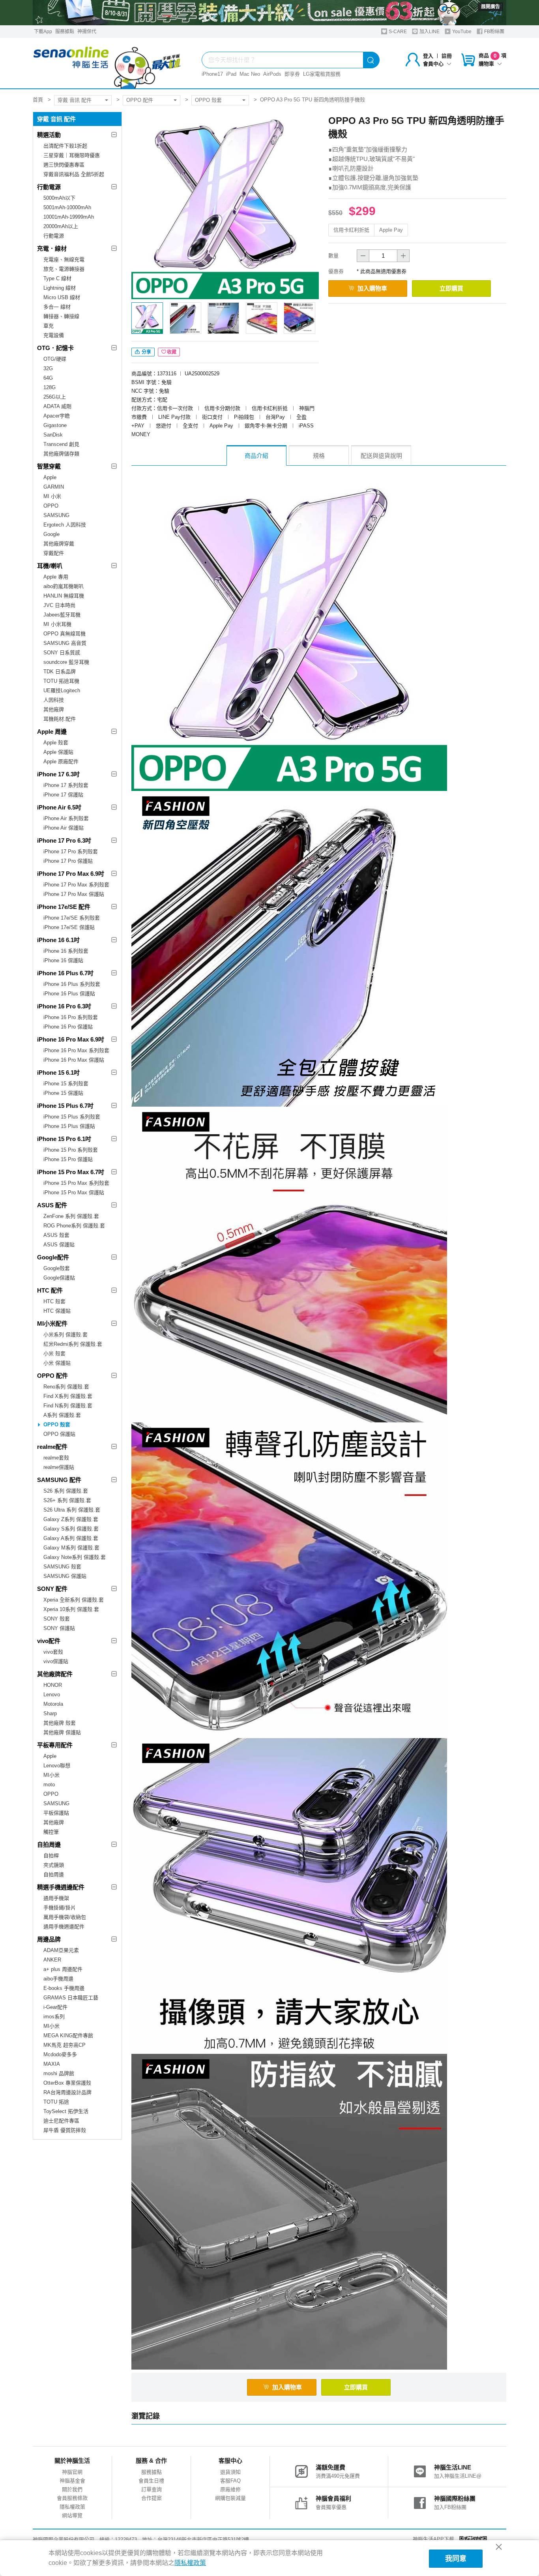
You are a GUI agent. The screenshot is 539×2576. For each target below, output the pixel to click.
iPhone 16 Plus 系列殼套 (72, 984)
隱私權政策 (72, 2507)
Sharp (50, 1713)
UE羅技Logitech (62, 690)
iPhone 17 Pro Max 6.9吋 (71, 874)
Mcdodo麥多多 (60, 2054)
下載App (43, 32)
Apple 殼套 (56, 743)
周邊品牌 (49, 1939)
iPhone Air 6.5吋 (59, 807)
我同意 (456, 2559)
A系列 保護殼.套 (62, 1415)
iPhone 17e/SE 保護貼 (69, 927)
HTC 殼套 (54, 1301)
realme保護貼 (59, 1467)
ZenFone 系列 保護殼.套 (71, 1216)
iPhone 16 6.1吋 (58, 940)
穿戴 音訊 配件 (75, 100)
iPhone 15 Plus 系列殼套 (72, 1117)
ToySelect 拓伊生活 (66, 2111)
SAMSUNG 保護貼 (65, 1576)
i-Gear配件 (55, 2007)
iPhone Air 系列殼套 (66, 818)
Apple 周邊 (52, 732)
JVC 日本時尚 (59, 605)
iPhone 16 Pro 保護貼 (68, 1027)
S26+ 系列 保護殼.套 (67, 1500)
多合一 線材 (57, 307)
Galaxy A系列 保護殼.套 (71, 1538)
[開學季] (269, 13)
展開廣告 (490, 7)
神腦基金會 (72, 2481)
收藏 (172, 352)
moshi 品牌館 (59, 2073)
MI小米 (51, 1775)
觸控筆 (51, 1832)
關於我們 (72, 2489)
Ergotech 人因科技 (65, 525)
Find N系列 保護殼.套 (68, 1406)
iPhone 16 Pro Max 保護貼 (74, 1060)
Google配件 (53, 1257)
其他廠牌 (54, 709)
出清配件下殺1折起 (65, 146)
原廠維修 (230, 2489)
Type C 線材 (57, 278)
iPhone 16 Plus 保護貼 (69, 994)
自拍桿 (51, 1856)
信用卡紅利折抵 (351, 230)
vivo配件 (49, 1641)
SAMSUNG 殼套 (62, 1567)
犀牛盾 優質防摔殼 (65, 2130)
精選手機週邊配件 (61, 1887)
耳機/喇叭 (50, 566)
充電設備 (54, 335)
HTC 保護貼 (57, 1311)
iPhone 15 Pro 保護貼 (68, 1159)
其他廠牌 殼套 (60, 1723)
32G (48, 368)
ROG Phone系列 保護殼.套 (74, 1226)
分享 (146, 352)
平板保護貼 (56, 1813)
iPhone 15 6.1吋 (58, 1073)
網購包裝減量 (230, 2498)
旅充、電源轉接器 (64, 269)
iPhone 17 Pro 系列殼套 (71, 851)
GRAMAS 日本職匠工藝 (71, 1998)
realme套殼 (56, 1458)
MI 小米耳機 (57, 624)
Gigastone (55, 425)
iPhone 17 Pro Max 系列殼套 (76, 885)
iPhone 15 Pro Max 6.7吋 (71, 1172)
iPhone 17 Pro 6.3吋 (64, 840)
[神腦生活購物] (107, 63)
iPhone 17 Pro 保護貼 (68, 861)
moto (49, 1784)
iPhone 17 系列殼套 (66, 785)
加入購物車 (372, 288)
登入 (428, 56)
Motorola (53, 1704)
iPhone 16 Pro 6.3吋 (64, 1006)
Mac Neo (250, 74)
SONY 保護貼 (59, 1628)
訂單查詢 (152, 2489)
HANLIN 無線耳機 (64, 596)
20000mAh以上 (61, 226)
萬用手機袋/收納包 (65, 1917)
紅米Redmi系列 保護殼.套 (73, 1344)
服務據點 (65, 32)
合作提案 (152, 2498)
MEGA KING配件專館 (68, 2036)
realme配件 (52, 1447)
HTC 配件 (50, 1290)
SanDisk (53, 435)
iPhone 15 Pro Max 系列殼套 (76, 1183)
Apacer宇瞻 (57, 416)
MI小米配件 (52, 1324)
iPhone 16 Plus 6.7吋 (65, 973)
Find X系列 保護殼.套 (68, 1396)
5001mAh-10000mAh (67, 207)
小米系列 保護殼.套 (66, 1335)
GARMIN (54, 487)
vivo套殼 (53, 1652)
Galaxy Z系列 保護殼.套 (71, 1519)
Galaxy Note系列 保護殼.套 (75, 1557)
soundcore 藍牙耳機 (66, 662)
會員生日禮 (151, 2481)
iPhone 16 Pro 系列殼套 (71, 1017)
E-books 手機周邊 (64, 1988)
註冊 (447, 56)
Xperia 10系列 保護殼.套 (71, 1609)
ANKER (52, 1960)
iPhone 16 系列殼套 (66, 951)
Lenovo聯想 (57, 1766)
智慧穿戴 (49, 466)
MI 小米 (52, 496)
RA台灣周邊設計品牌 (67, 2092)
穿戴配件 (54, 553)
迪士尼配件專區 (61, 2121)
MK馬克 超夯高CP (65, 2045)
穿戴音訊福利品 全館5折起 (74, 174)
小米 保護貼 (57, 1363)
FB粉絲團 (494, 32)
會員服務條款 (72, 2498)
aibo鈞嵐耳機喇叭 (64, 586)
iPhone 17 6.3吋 (58, 774)
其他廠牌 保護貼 (62, 1732)
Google (51, 534)
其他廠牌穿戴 (59, 544)
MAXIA (52, 2064)
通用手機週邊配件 (64, 1927)
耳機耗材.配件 (60, 719)
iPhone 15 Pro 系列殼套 (71, 1150)
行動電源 (49, 187)
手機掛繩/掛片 (60, 1908)
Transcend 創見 (61, 444)
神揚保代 (87, 32)
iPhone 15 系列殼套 (66, 1084)
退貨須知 (230, 2472)
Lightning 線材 (60, 288)
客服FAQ (230, 2481)
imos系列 (54, 2017)
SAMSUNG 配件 (59, 1480)
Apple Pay (391, 230)
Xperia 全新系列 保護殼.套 (74, 1600)
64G (48, 378)
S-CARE (397, 32)
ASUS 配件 (52, 1205)
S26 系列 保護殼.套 (66, 1491)
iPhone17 (212, 74)
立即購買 (451, 288)
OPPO (51, 506)
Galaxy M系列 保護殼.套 (71, 1548)
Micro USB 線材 (62, 297)
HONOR (53, 1685)
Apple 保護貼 (58, 752)
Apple (50, 477)
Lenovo (52, 1695)
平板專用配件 (55, 1745)
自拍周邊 (49, 1844)
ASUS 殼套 (56, 1235)
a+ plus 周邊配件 (63, 1969)
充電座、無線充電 (64, 259)
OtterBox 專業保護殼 (67, 2083)
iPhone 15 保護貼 (63, 1093)
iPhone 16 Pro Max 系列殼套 (76, 1050)
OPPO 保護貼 (59, 1434)
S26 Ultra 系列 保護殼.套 (72, 1510)
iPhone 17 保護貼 (63, 795)
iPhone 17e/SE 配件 (64, 907)
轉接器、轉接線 (61, 316)
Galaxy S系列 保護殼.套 (71, 1529)
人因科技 (54, 700)
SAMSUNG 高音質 (65, 643)
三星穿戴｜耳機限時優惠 (72, 155)
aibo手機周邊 (58, 1979)
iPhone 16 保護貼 (63, 960)
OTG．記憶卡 (55, 348)
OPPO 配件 (140, 100)
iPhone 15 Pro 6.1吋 (64, 1139)
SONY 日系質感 (62, 653)
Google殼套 (57, 1268)
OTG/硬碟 (55, 359)
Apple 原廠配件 (61, 762)
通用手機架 (56, 1898)
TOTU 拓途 (56, 2102)
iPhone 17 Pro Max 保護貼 (74, 894)
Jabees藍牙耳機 (62, 615)
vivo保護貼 (56, 1661)
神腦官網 (72, 2472)
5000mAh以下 (59, 198)
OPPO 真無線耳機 (65, 634)
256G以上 (55, 397)
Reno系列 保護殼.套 (66, 1387)
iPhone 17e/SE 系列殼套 (72, 918)
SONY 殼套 (57, 1619)
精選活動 (49, 135)
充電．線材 (52, 248)
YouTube (461, 32)
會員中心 (433, 64)
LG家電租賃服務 (322, 74)
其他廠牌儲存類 (61, 454)
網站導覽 (72, 2515)
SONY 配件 (52, 1589)
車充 (49, 326)
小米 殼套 (54, 1354)
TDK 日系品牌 (60, 672)
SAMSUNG (56, 515)
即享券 (292, 74)
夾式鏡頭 (54, 1865)
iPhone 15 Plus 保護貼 (69, 1126)
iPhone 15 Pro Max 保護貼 (74, 1192)
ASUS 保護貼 (59, 1245)
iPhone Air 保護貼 (64, 828)
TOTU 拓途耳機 (61, 681)
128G (50, 387)
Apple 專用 (56, 577)
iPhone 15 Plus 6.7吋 (65, 1106)
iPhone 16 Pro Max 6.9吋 (71, 1039)
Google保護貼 (59, 1278)
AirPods (272, 74)
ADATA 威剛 (57, 406)
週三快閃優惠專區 (64, 165)
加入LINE (429, 32)
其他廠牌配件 (55, 1674)
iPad (231, 74)
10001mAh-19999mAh (69, 217)
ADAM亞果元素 (61, 1950)
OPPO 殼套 (208, 100)
